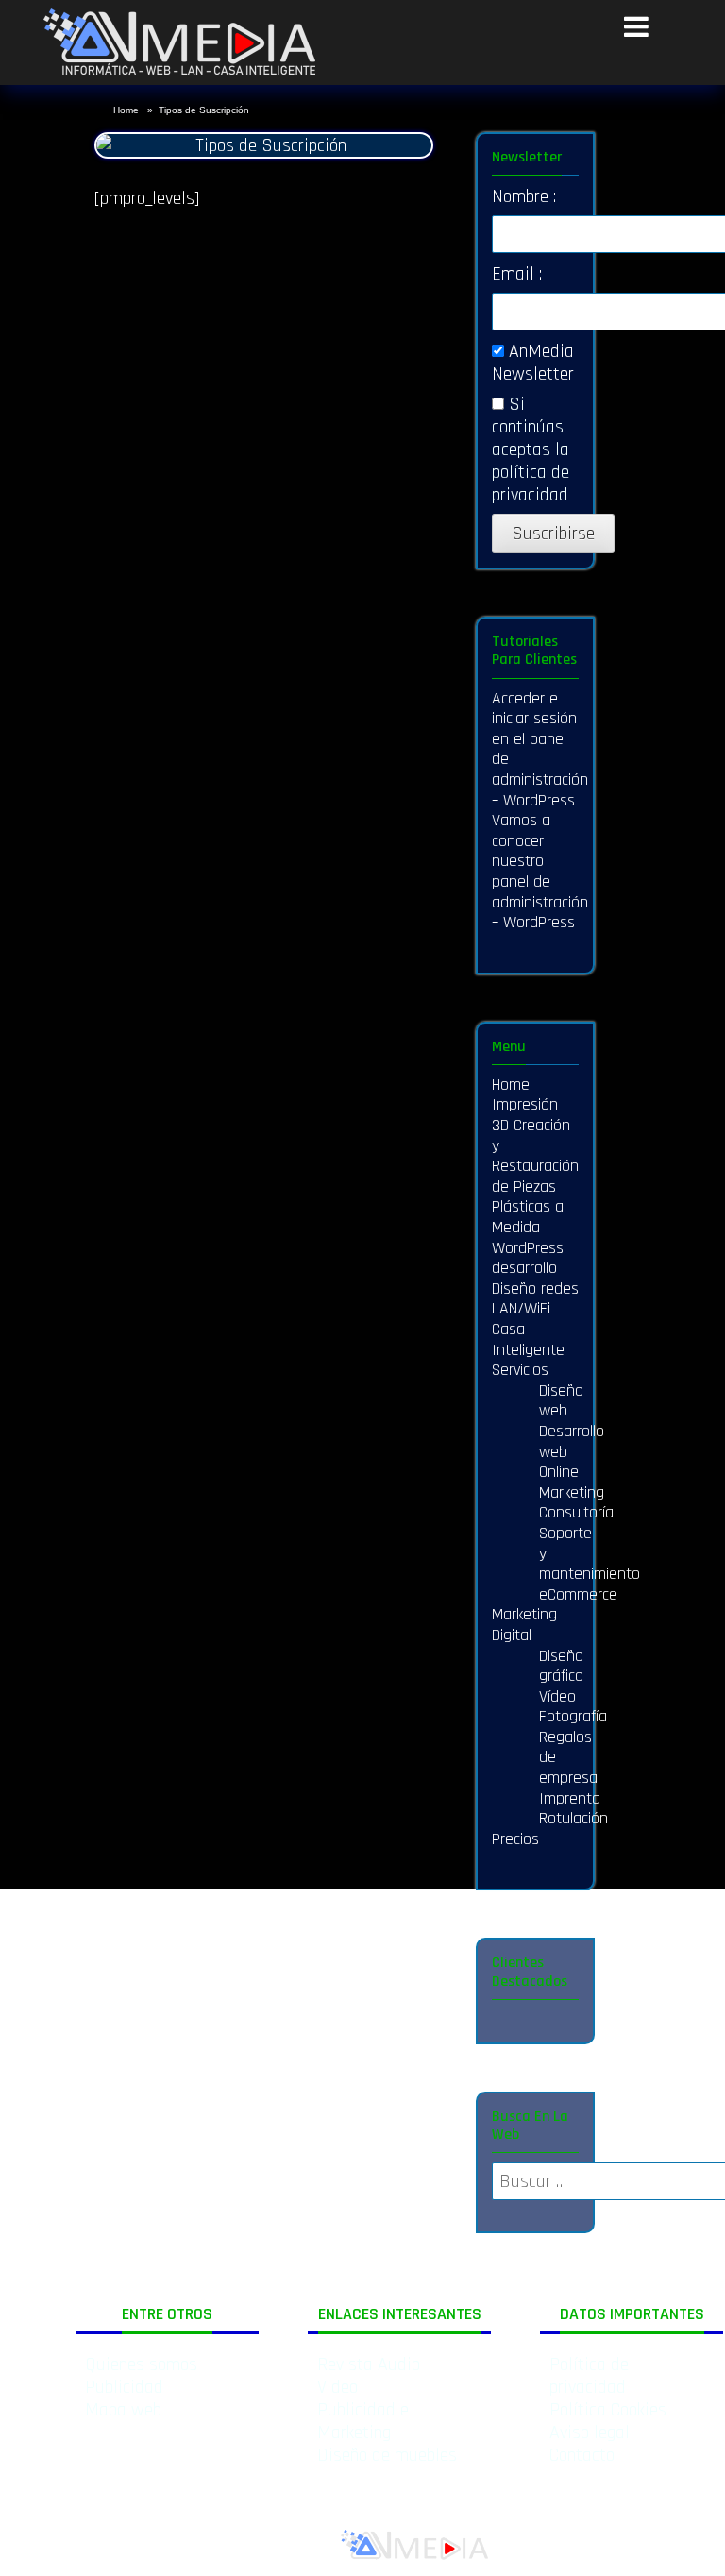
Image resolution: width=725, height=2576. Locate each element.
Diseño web (561, 1401)
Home (127, 110)
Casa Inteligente (528, 1339)
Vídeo (557, 1696)
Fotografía (573, 1716)
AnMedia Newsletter (533, 363)
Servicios (520, 1370)
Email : (517, 274)
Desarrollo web (572, 1441)
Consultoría (576, 1512)
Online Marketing (572, 1482)
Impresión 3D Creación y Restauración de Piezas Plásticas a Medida (535, 1166)
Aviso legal (590, 2432)
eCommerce (578, 1594)
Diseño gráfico (561, 1666)
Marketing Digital (524, 1625)
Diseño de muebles (387, 2455)
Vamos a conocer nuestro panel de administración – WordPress (540, 871)
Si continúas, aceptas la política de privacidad (531, 449)
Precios (515, 1839)
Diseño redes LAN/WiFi (535, 1299)
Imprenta (570, 1798)
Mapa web (123, 2410)
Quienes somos (141, 2364)
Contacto (582, 2455)
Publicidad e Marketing (363, 2421)
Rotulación (573, 1818)
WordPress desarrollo (528, 1258)
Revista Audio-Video (371, 2376)
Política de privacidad (589, 2376)
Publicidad (124, 2387)
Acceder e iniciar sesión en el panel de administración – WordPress (540, 749)
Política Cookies (608, 2410)
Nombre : (524, 196)
